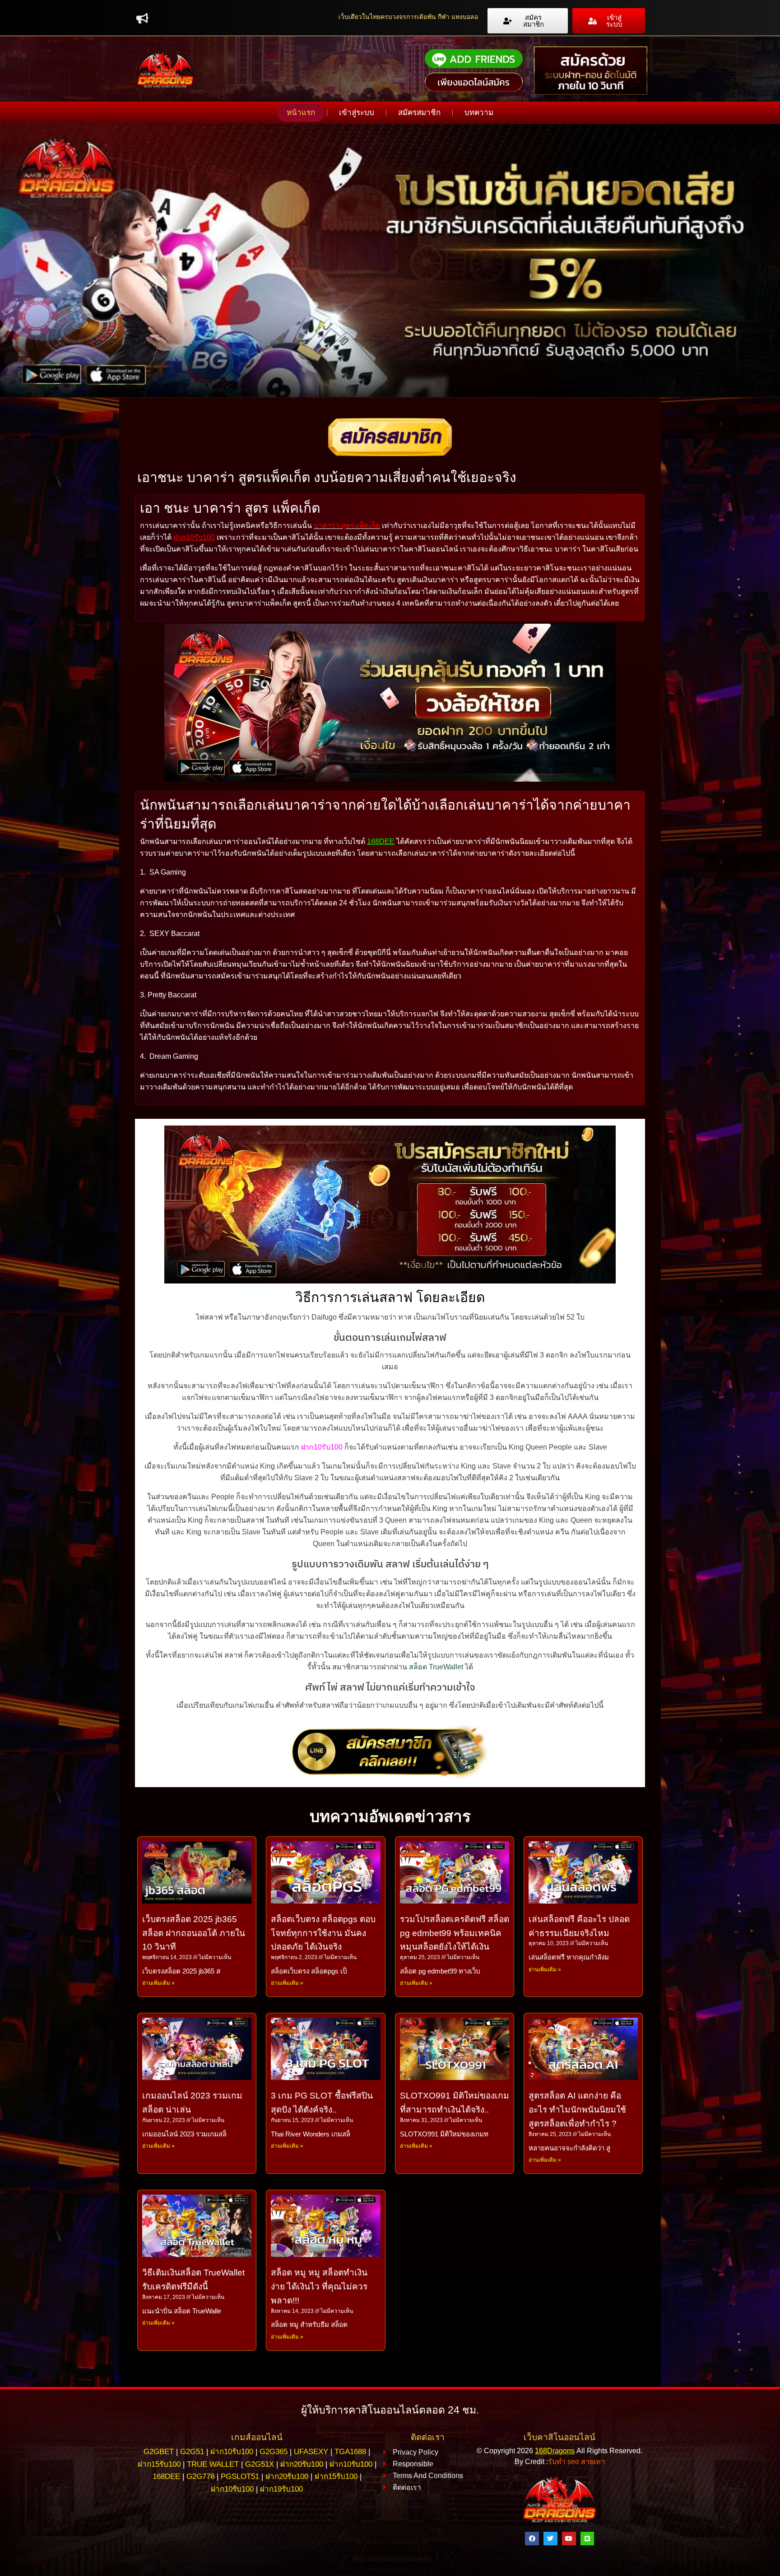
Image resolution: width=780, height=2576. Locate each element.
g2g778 (200, 2476)
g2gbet (159, 2452)
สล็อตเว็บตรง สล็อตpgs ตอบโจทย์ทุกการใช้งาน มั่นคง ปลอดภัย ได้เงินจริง (323, 1933)
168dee (166, 2476)
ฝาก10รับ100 (194, 537)
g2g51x (260, 2464)
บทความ (479, 113)
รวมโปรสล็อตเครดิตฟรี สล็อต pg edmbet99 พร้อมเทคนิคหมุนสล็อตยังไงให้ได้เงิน (455, 1933)
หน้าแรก (301, 113)
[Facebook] (532, 2539)
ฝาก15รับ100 (159, 2464)
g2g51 (192, 2452)
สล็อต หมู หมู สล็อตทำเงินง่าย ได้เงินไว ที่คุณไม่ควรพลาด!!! (319, 2286)
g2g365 (274, 2452)
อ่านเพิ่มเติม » (158, 1983)
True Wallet (213, 2464)
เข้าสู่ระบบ (357, 113)
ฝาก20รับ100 (302, 2464)
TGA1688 (350, 2452)
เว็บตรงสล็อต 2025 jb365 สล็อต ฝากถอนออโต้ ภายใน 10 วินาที (194, 1933)
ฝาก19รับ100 (281, 2489)
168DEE (381, 841)
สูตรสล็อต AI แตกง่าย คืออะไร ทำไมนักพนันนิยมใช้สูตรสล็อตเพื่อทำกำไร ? (577, 2110)
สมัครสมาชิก (419, 113)
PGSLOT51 (240, 2476)
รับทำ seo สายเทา (576, 2462)
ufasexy (311, 2452)
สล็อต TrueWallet (436, 1667)
